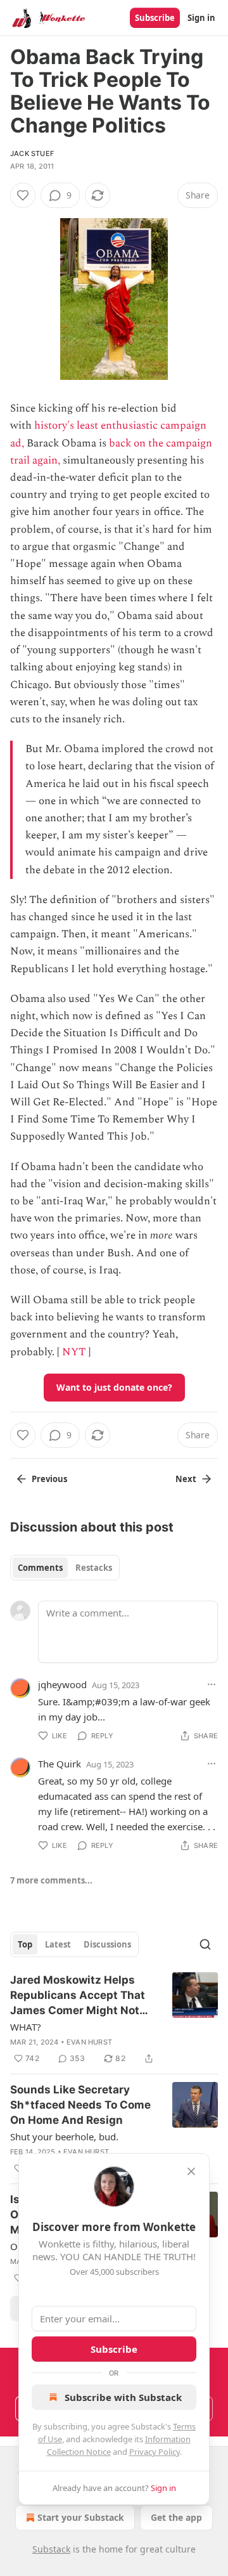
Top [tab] (25, 1944)
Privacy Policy (155, 2452)
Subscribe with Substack (123, 2397)
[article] (114, 2019)
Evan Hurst (89, 2042)
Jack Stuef (32, 153)
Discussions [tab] (107, 1944)
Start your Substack (81, 2517)
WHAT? (26, 2027)
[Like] (23, 195)
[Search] (205, 1944)
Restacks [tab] (94, 1568)
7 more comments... (51, 1880)
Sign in (201, 18)
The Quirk (60, 1764)
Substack (51, 2549)
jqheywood (62, 1684)
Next (186, 1479)
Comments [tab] (40, 1568)
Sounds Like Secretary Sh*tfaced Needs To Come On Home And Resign (80, 2105)
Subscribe (155, 18)
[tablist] (65, 1568)
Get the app (176, 2517)
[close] (191, 2171)
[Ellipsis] (212, 1684)
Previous (49, 1479)
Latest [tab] (58, 1944)
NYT (74, 1352)
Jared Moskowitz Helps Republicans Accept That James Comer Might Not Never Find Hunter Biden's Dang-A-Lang (80, 1996)
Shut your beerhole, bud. (64, 2137)
